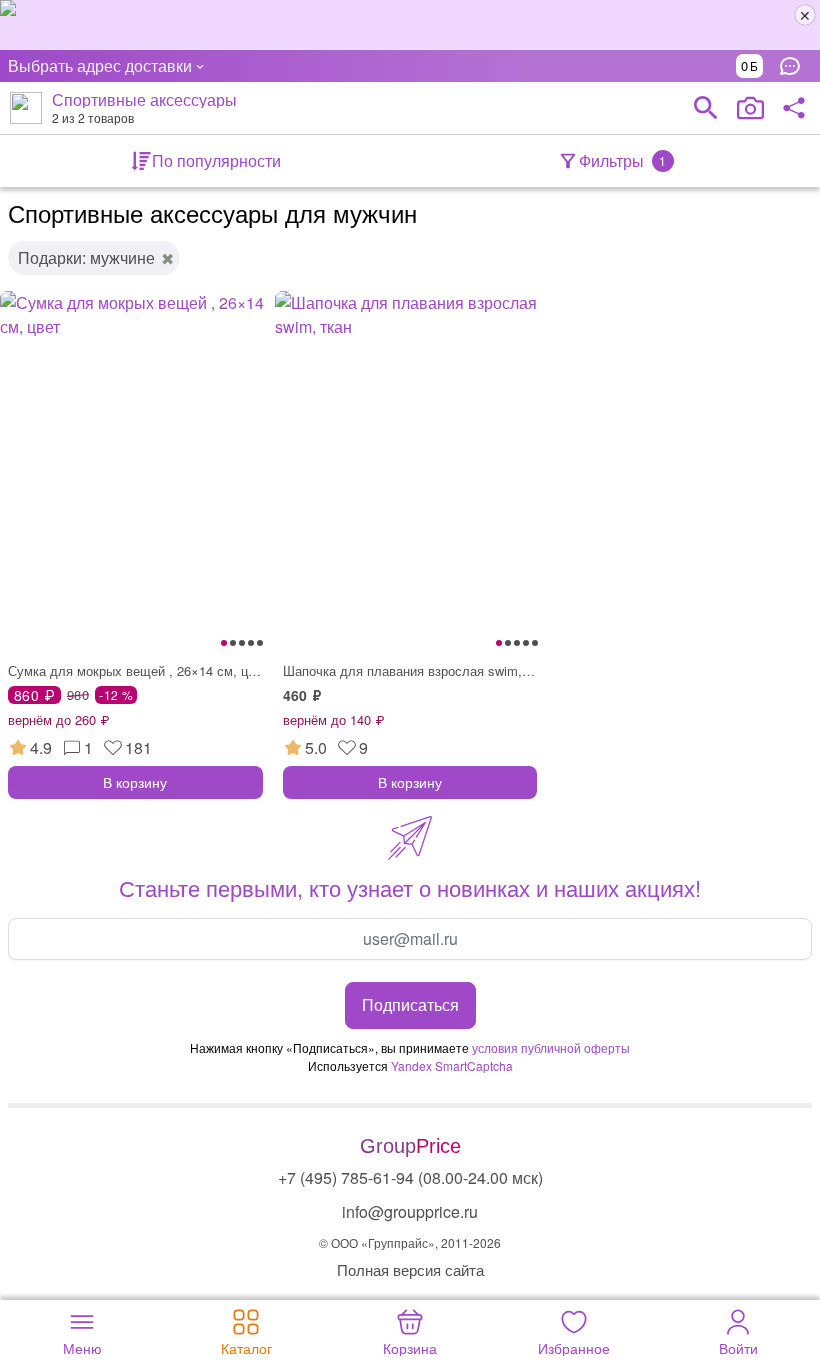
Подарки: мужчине (86, 257)
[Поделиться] (794, 108)
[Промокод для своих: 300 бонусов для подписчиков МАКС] (410, 25)
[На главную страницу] (26, 108)
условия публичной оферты (551, 1047)
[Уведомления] (795, 66)
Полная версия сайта (410, 1269)
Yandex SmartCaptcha (452, 1065)
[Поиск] (706, 108)
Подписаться (410, 1004)
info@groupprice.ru (410, 1211)
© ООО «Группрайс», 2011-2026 (410, 1242)
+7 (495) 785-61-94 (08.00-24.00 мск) (410, 1177)
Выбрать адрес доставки (100, 65)
